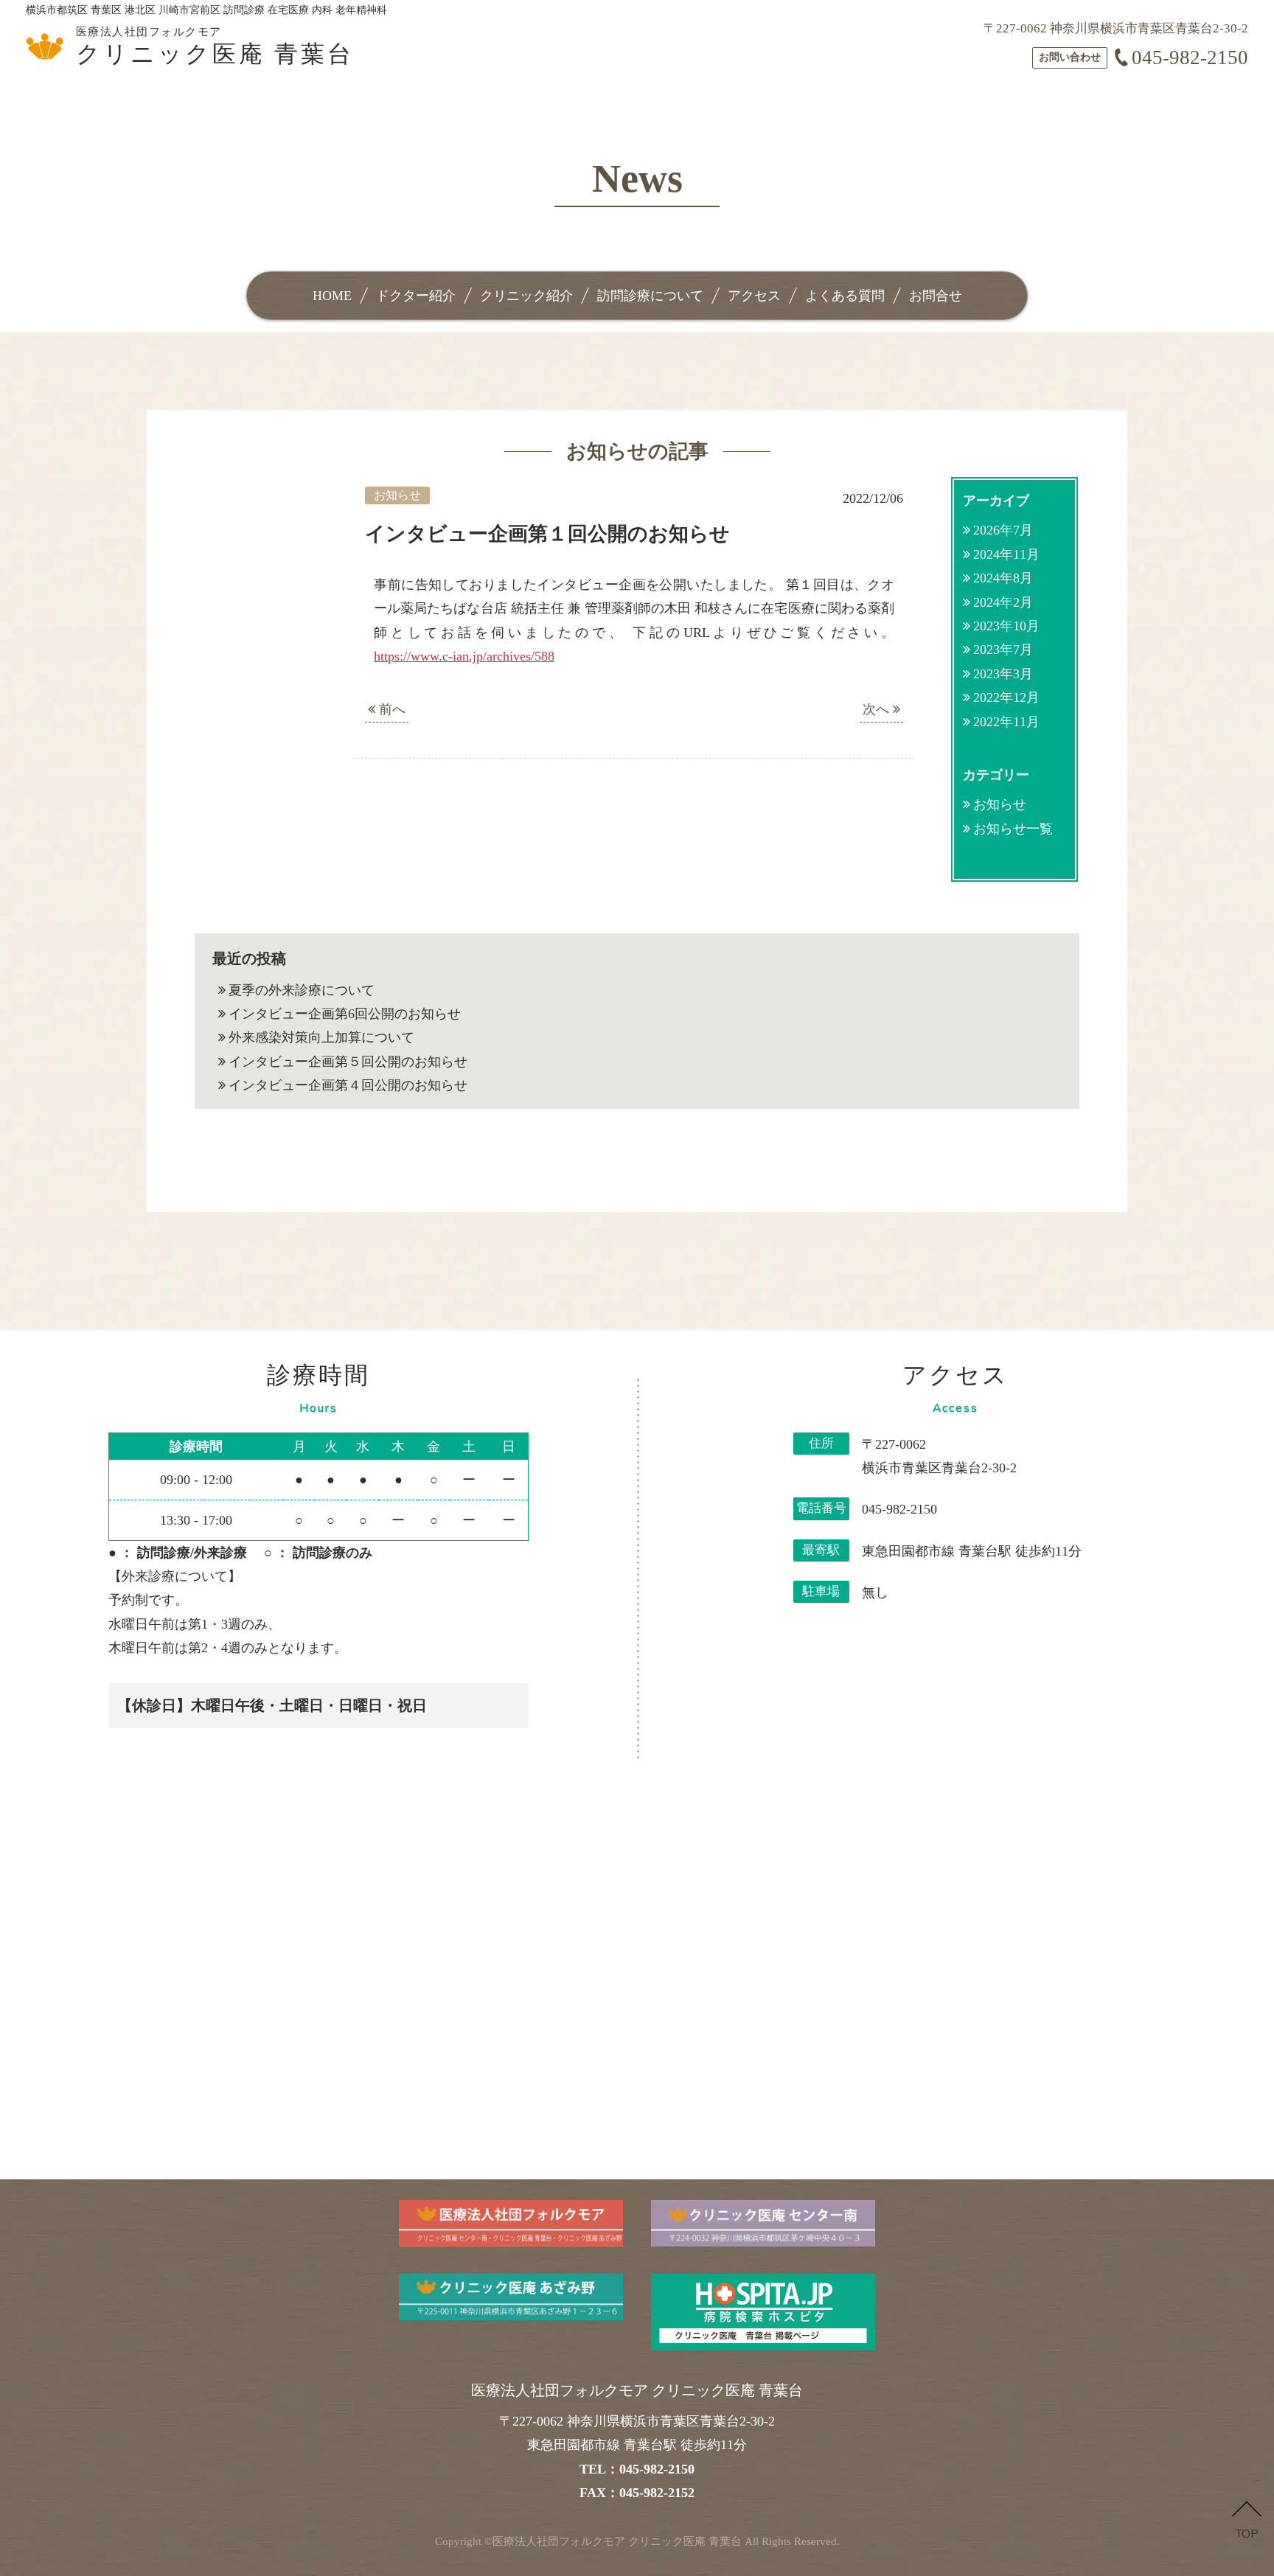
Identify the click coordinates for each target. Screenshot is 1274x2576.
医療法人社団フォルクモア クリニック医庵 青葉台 (617, 2541)
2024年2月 (1003, 602)
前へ (390, 709)
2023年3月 (1003, 674)
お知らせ (1000, 804)
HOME (332, 296)
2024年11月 (1006, 554)
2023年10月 (1006, 626)
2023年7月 (1003, 650)
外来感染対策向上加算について (321, 1037)
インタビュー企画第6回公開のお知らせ (345, 1014)
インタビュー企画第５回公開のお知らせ (348, 1062)
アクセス (754, 296)
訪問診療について (650, 296)
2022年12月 (1006, 697)
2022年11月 (1006, 722)
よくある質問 (845, 296)
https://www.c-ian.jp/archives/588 (464, 656)
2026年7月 (1003, 530)
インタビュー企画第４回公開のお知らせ (348, 1085)
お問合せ (936, 296)
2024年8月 (1003, 578)
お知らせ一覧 (1013, 829)
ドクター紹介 (416, 296)
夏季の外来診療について (302, 990)
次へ (878, 709)
